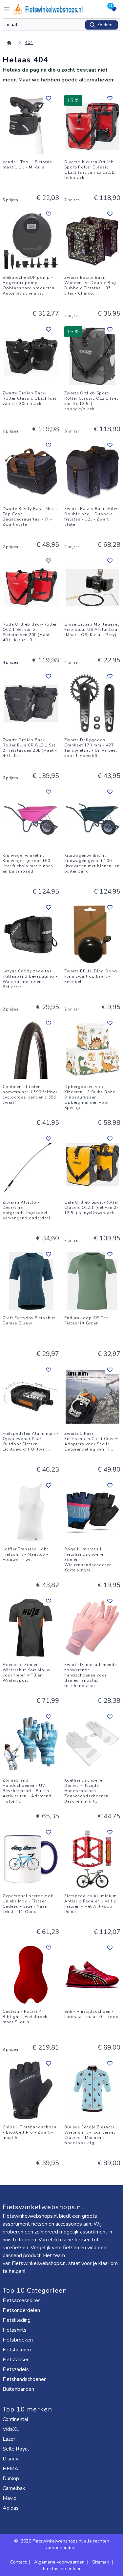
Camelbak (15, 2488)
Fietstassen (17, 2360)
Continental (16, 2419)
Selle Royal (16, 2449)
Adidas (11, 2508)
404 (29, 43)
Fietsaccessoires (22, 2300)
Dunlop (11, 2478)
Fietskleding (17, 2320)
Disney (11, 2459)
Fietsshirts (15, 2330)
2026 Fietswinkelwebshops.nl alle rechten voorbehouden (65, 2544)
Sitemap (101, 2562)
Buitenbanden (19, 2389)
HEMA (11, 2469)
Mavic (10, 2498)
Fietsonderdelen (22, 2310)
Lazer (10, 2439)
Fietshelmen (17, 2350)
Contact (18, 2562)
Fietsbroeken (18, 2340)
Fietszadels (16, 2369)
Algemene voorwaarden (59, 2562)
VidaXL (11, 2429)
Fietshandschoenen (25, 2379)
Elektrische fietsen (62, 2569)
